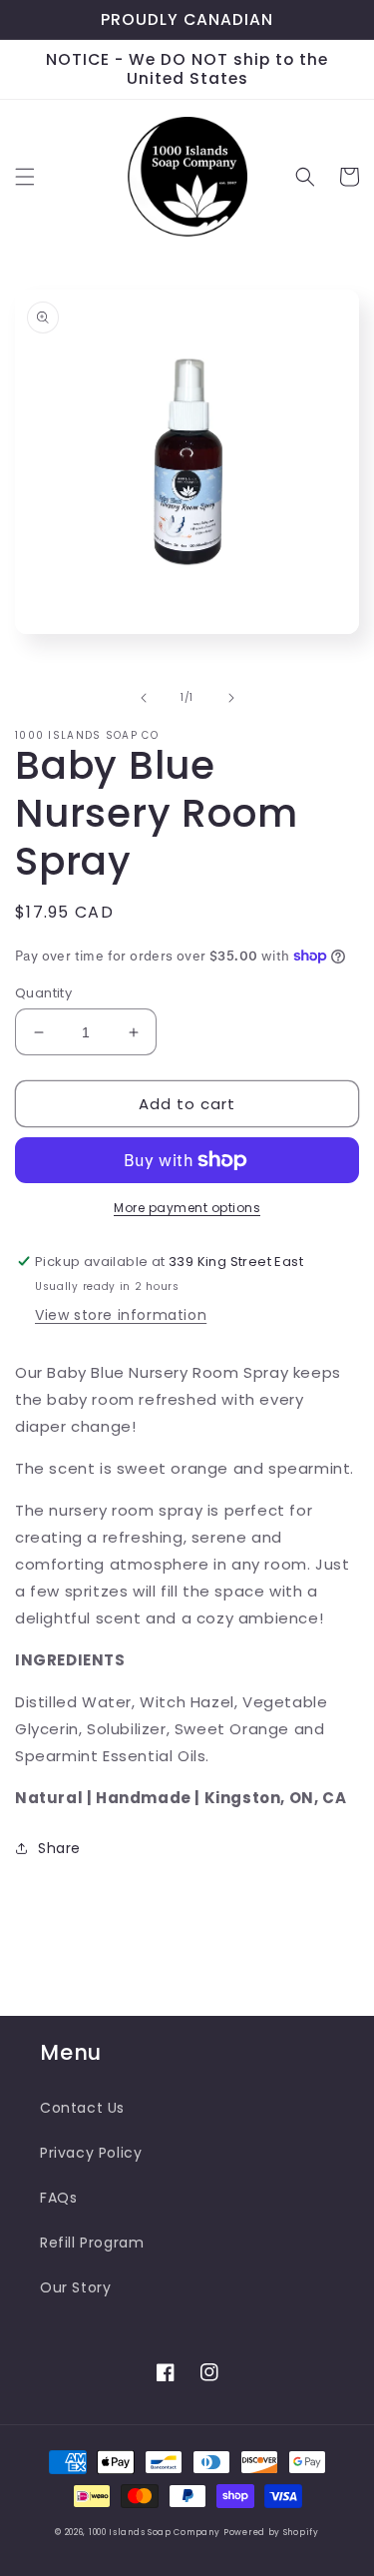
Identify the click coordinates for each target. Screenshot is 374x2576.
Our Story (75, 2287)
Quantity (43, 993)
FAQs (58, 2198)
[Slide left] (144, 698)
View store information (121, 1315)
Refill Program (92, 2243)
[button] (25, 177)
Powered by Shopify (271, 2532)
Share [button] (59, 1848)
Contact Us (82, 2108)
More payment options (187, 1208)
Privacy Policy (91, 2153)
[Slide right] (231, 698)
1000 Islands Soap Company (155, 2532)
